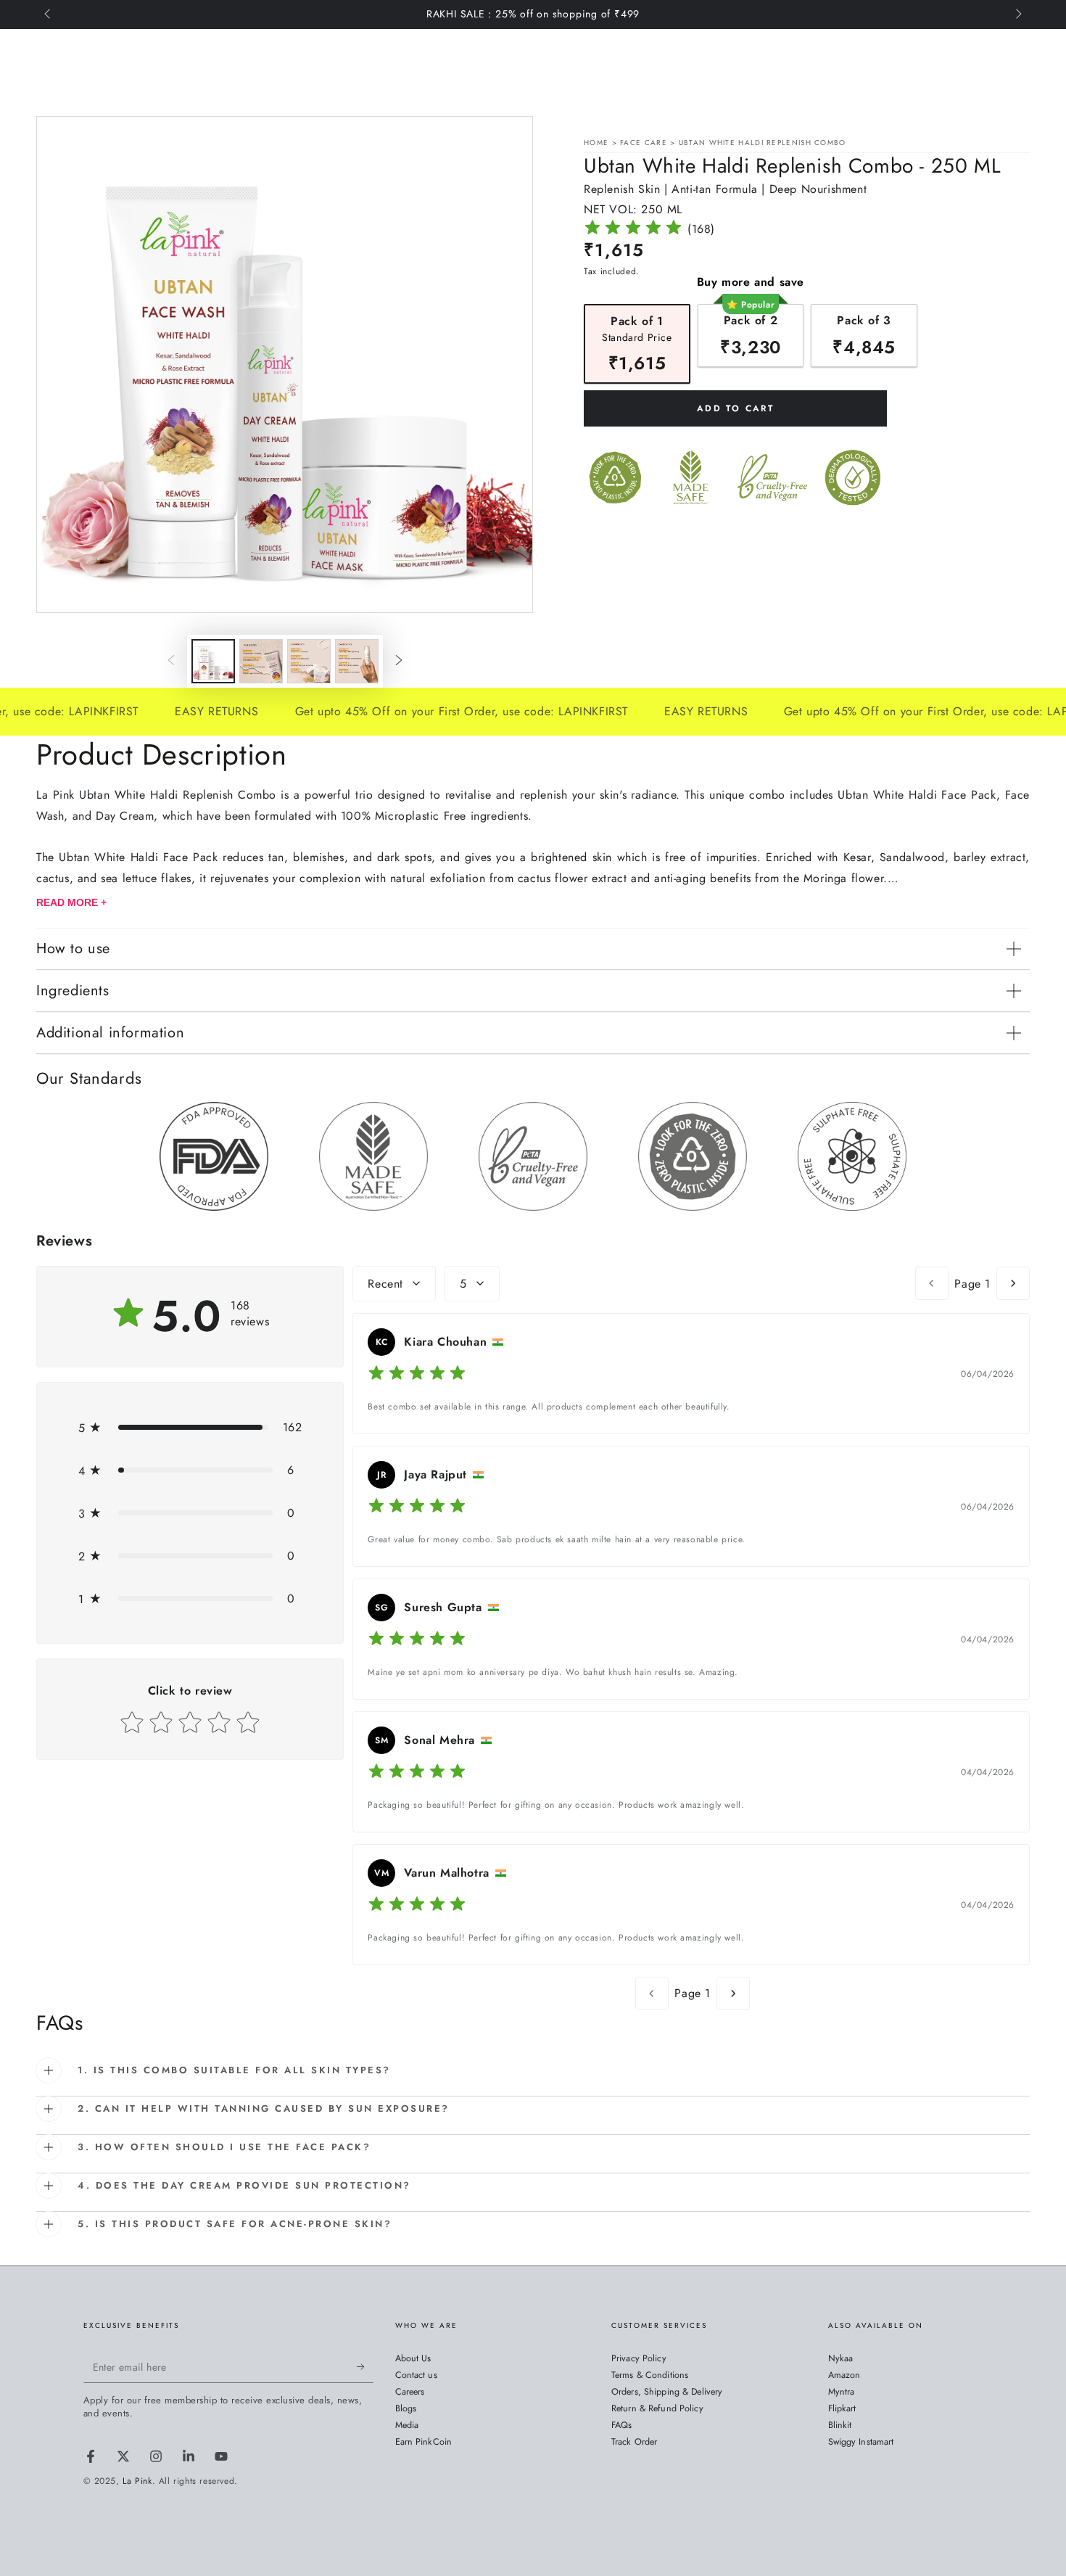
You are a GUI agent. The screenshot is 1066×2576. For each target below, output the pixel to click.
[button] (190, 1427)
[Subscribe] (365, 2366)
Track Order (634, 2442)
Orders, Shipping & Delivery (667, 2392)
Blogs (406, 2408)
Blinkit (840, 2425)
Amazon (844, 2375)
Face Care (645, 143)
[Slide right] (1017, 15)
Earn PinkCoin (424, 2442)
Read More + (71, 902)
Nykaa (841, 2358)
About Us (413, 2358)
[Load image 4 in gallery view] (357, 661)
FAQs (622, 2425)
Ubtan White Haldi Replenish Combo (763, 143)
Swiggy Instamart (861, 2442)
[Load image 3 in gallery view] (309, 661)
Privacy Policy (639, 2358)
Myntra (842, 2392)
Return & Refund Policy (657, 2408)
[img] (633, 230)
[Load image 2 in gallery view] (261, 661)
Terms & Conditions (650, 2375)
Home (596, 143)
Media (407, 2425)
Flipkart (842, 2408)
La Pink (137, 2481)
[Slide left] (49, 15)
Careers (410, 2392)
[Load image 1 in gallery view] (213, 661)
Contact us (416, 2375)
